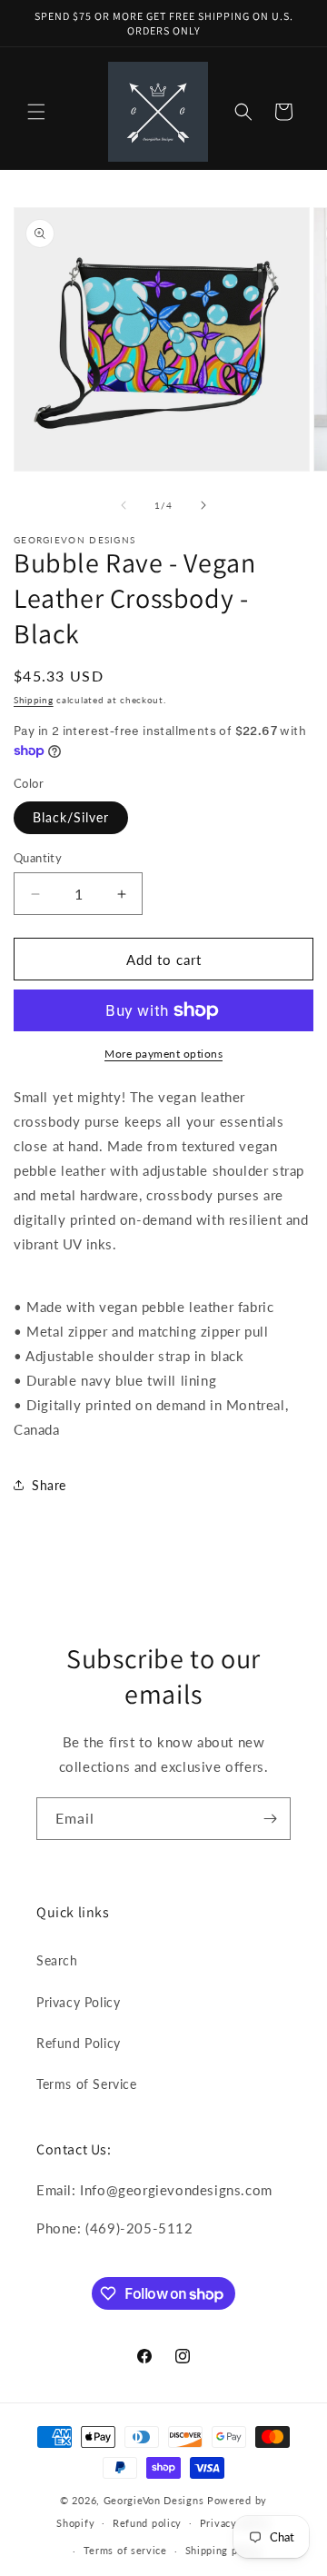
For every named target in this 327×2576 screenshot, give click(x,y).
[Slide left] (124, 505)
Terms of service (125, 2550)
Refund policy (147, 2523)
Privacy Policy (78, 2002)
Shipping (34, 700)
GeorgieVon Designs (154, 2500)
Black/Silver (71, 817)
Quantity (38, 858)
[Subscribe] (270, 1819)
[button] (36, 112)
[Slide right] (203, 505)
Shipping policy (224, 2550)
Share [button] (49, 1485)
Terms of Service (87, 2084)
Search (57, 1960)
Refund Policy (79, 2043)
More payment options (163, 1054)
